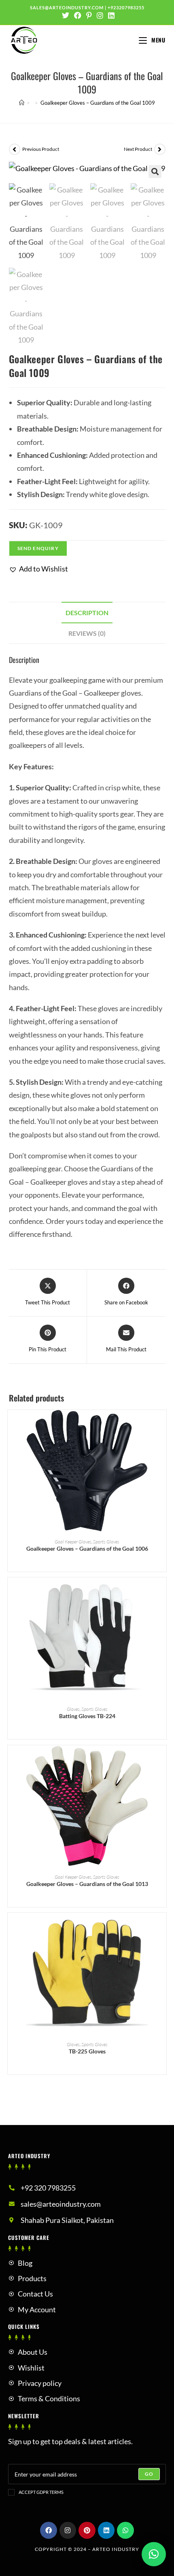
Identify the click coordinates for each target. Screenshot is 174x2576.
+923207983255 (126, 7)
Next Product (138, 149)
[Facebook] (49, 2530)
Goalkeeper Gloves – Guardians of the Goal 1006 (87, 1548)
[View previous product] (15, 149)
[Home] (22, 103)
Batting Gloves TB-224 (87, 1716)
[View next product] (160, 149)
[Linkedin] (106, 2530)
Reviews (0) (87, 633)
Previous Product (41, 149)
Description (87, 613)
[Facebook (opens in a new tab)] (78, 15)
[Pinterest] (87, 2530)
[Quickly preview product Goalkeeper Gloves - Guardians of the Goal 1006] (162, 1424)
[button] (38, 569)
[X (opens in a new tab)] (66, 15)
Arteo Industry (116, 2549)
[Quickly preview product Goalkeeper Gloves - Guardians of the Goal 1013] (162, 1759)
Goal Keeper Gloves (73, 1542)
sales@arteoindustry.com (67, 7)
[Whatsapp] (125, 2530)
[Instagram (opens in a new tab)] (100, 15)
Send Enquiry (38, 548)
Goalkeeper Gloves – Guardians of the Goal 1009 (98, 103)
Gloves (73, 1709)
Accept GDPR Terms (41, 2492)
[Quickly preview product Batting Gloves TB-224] (162, 1592)
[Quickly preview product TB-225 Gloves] (162, 1927)
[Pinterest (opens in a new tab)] (89, 15)
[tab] (87, 613)
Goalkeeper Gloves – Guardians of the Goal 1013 (87, 1884)
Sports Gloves (106, 1542)
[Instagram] (68, 2530)
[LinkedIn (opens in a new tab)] (110, 15)
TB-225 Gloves (87, 2051)
